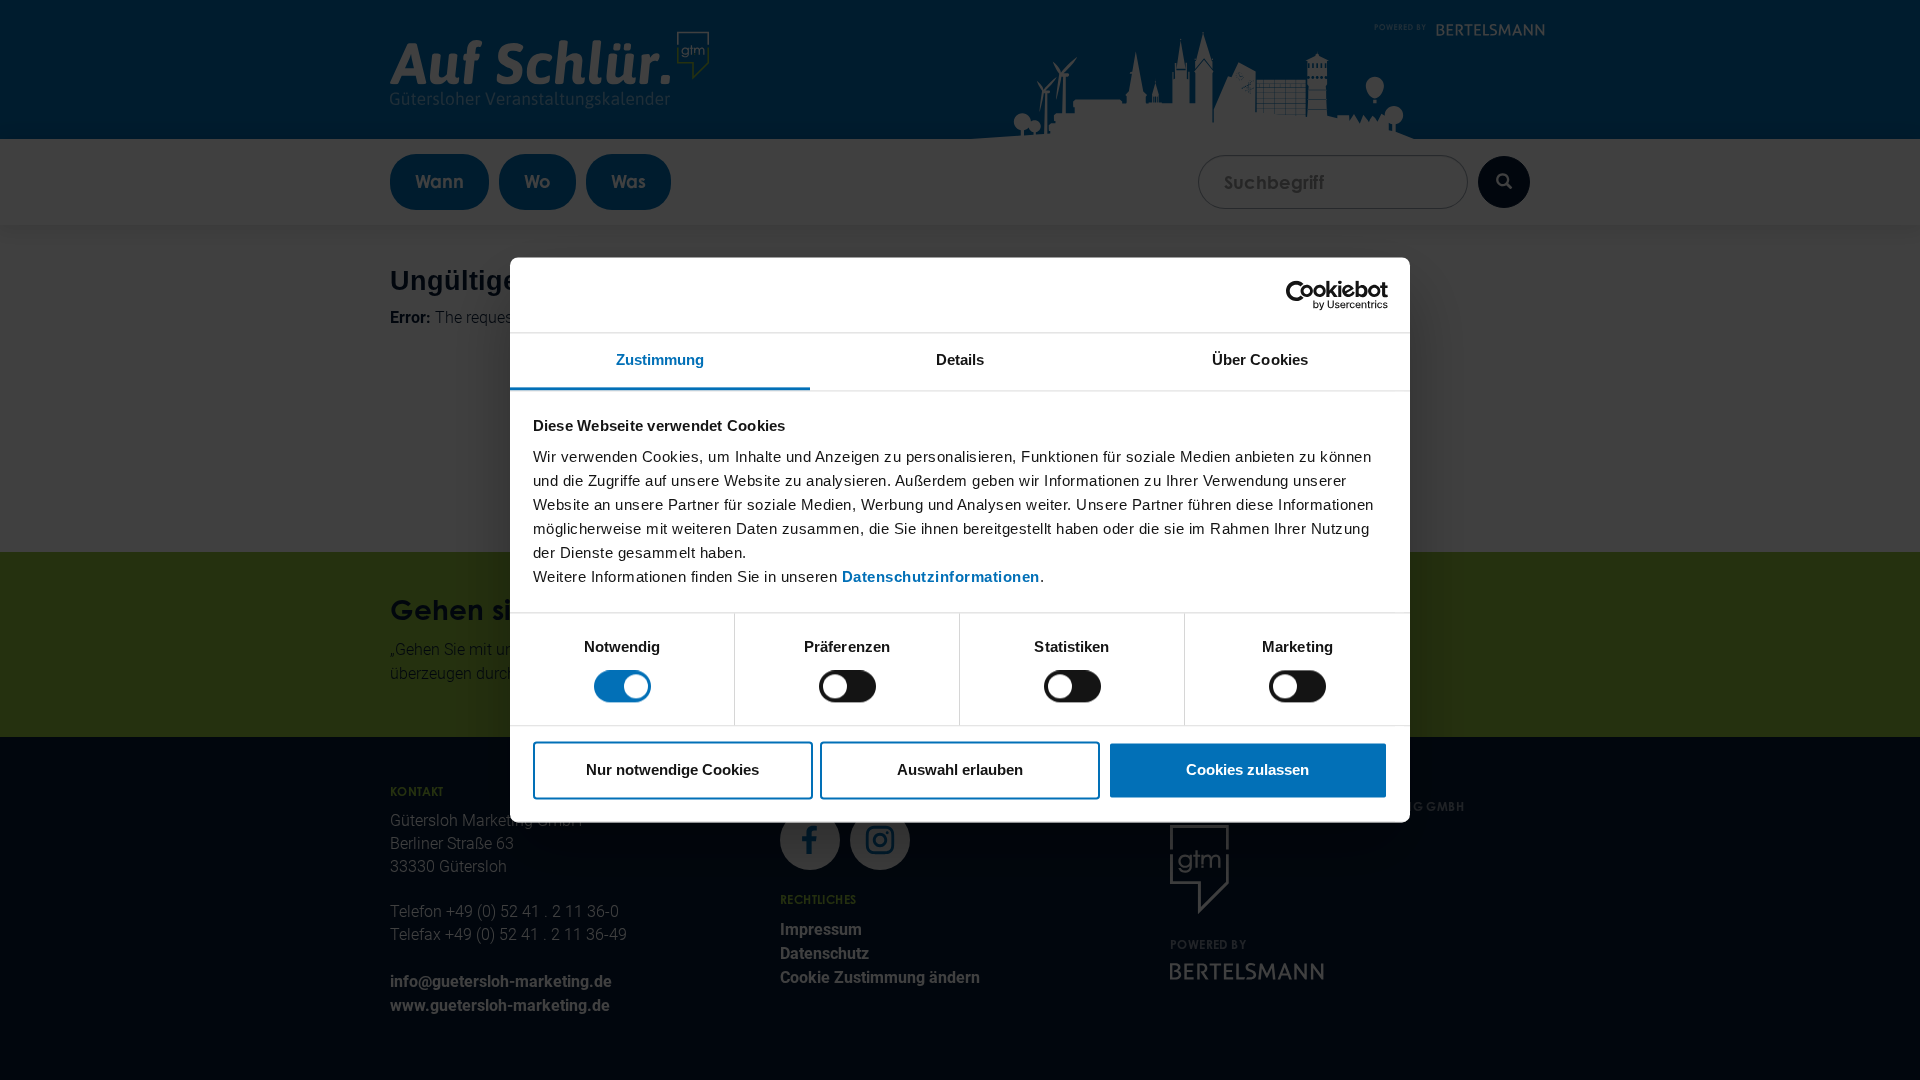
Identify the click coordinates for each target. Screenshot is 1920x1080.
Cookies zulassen (1247, 769)
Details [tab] (960, 359)
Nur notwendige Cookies (672, 769)
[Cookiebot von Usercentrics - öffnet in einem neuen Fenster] (1300, 295)
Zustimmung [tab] (660, 359)
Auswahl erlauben (960, 769)
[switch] (847, 687)
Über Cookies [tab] (1260, 359)
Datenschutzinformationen (941, 576)
